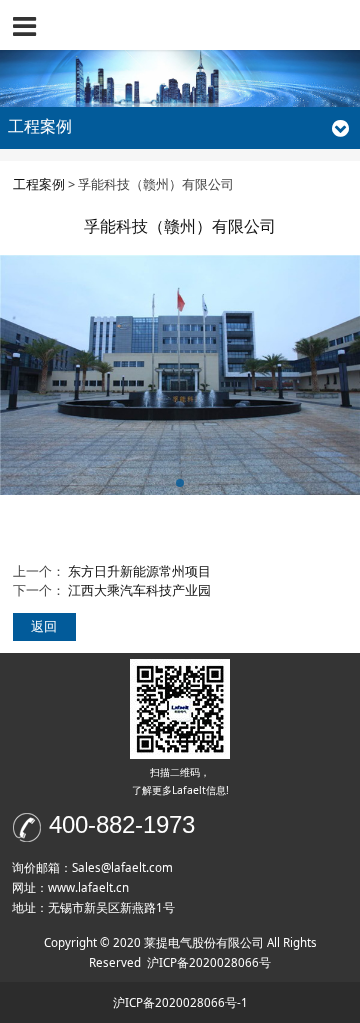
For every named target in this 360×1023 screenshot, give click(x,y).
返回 (44, 626)
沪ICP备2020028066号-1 (180, 1002)
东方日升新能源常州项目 (139, 571)
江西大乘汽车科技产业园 (139, 590)
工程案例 (39, 184)
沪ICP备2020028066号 (209, 962)
